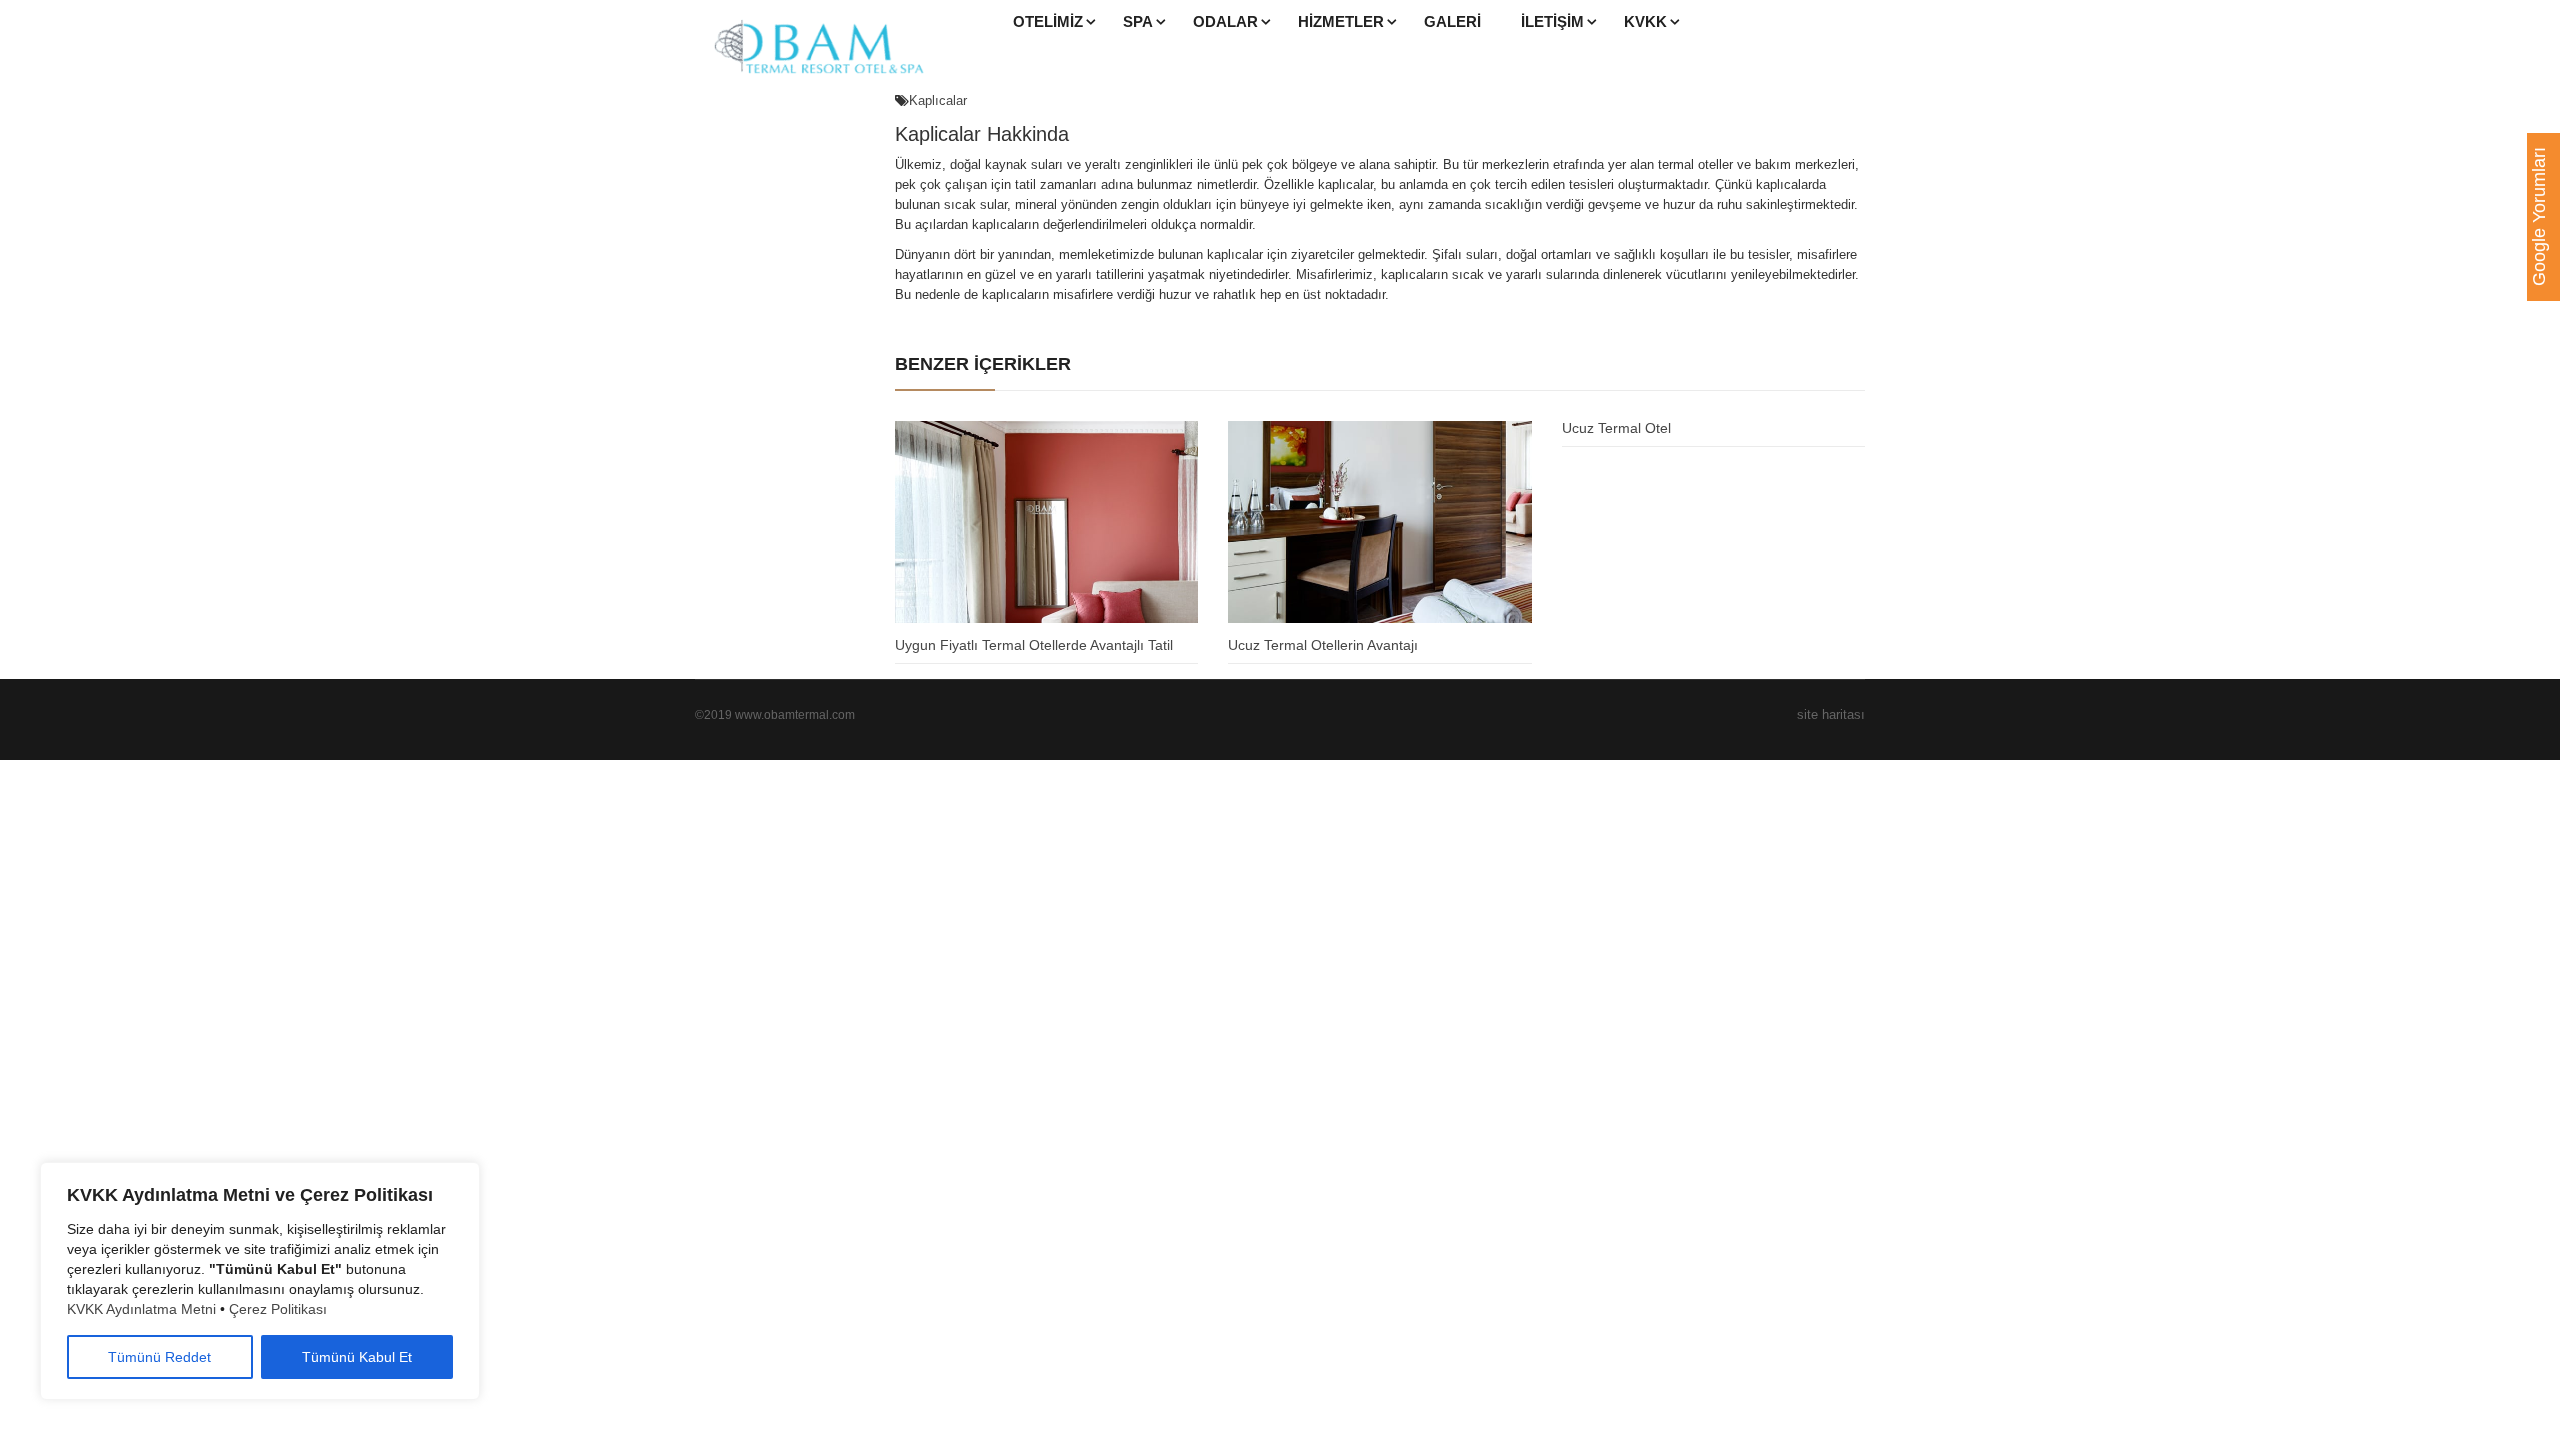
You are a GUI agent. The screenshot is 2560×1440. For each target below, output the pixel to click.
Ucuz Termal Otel (1616, 428)
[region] (260, 1281)
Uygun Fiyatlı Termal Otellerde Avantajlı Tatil (1034, 645)
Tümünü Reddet (159, 1357)
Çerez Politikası (278, 1309)
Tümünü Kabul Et (357, 1357)
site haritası (1831, 714)
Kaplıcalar (938, 100)
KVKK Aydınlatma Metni (141, 1309)
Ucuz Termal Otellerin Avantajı (1323, 645)
